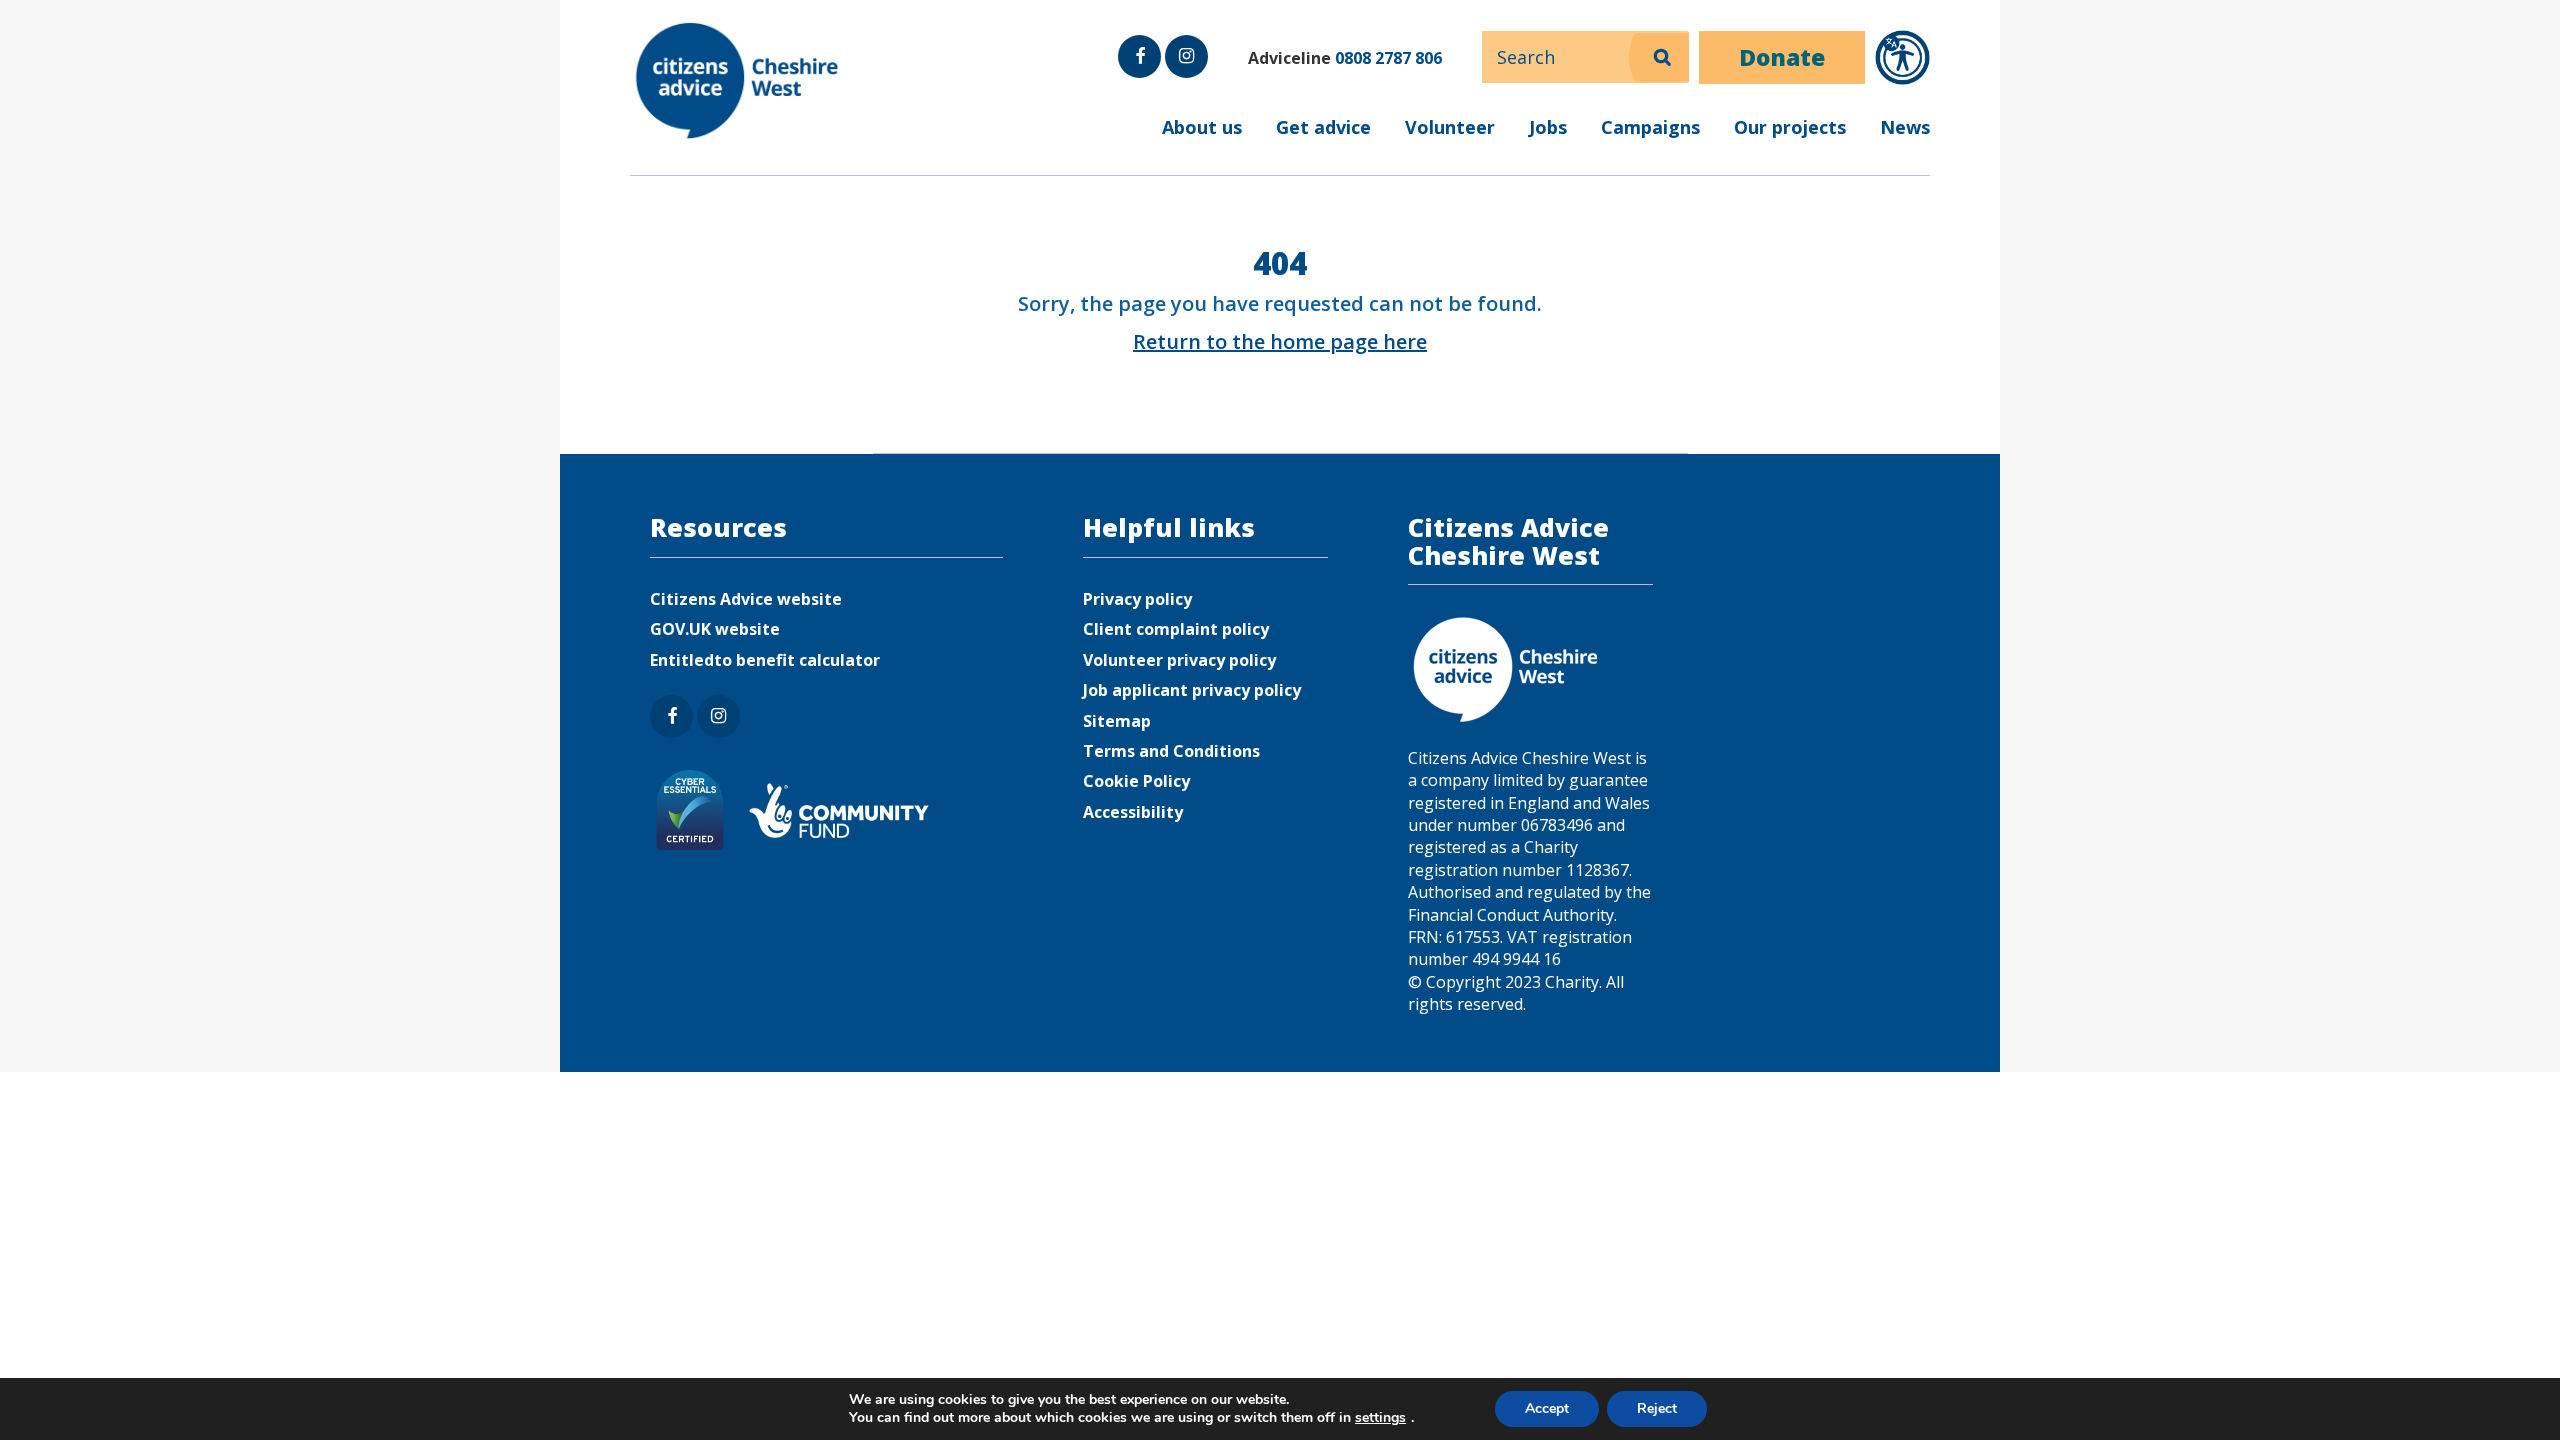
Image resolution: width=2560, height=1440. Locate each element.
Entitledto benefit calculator (765, 660)
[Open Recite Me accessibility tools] (1902, 57)
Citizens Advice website (746, 599)
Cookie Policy (1136, 781)
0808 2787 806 (1388, 58)
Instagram (1185, 76)
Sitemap (1117, 721)
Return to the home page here (1280, 341)
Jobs (1548, 127)
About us (1202, 127)
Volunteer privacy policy (1179, 660)
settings (1380, 1418)
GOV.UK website (715, 629)
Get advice (1323, 127)
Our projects (1790, 127)
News (1905, 127)
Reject (1657, 1408)
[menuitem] (1280, 140)
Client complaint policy (1176, 629)
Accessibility (1133, 812)
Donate (1782, 57)
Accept (1547, 1408)
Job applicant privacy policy (1192, 690)
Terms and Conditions (1171, 751)
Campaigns (1650, 127)
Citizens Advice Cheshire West (739, 80)
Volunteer (1450, 127)
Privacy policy (1137, 599)
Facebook (1139, 76)
